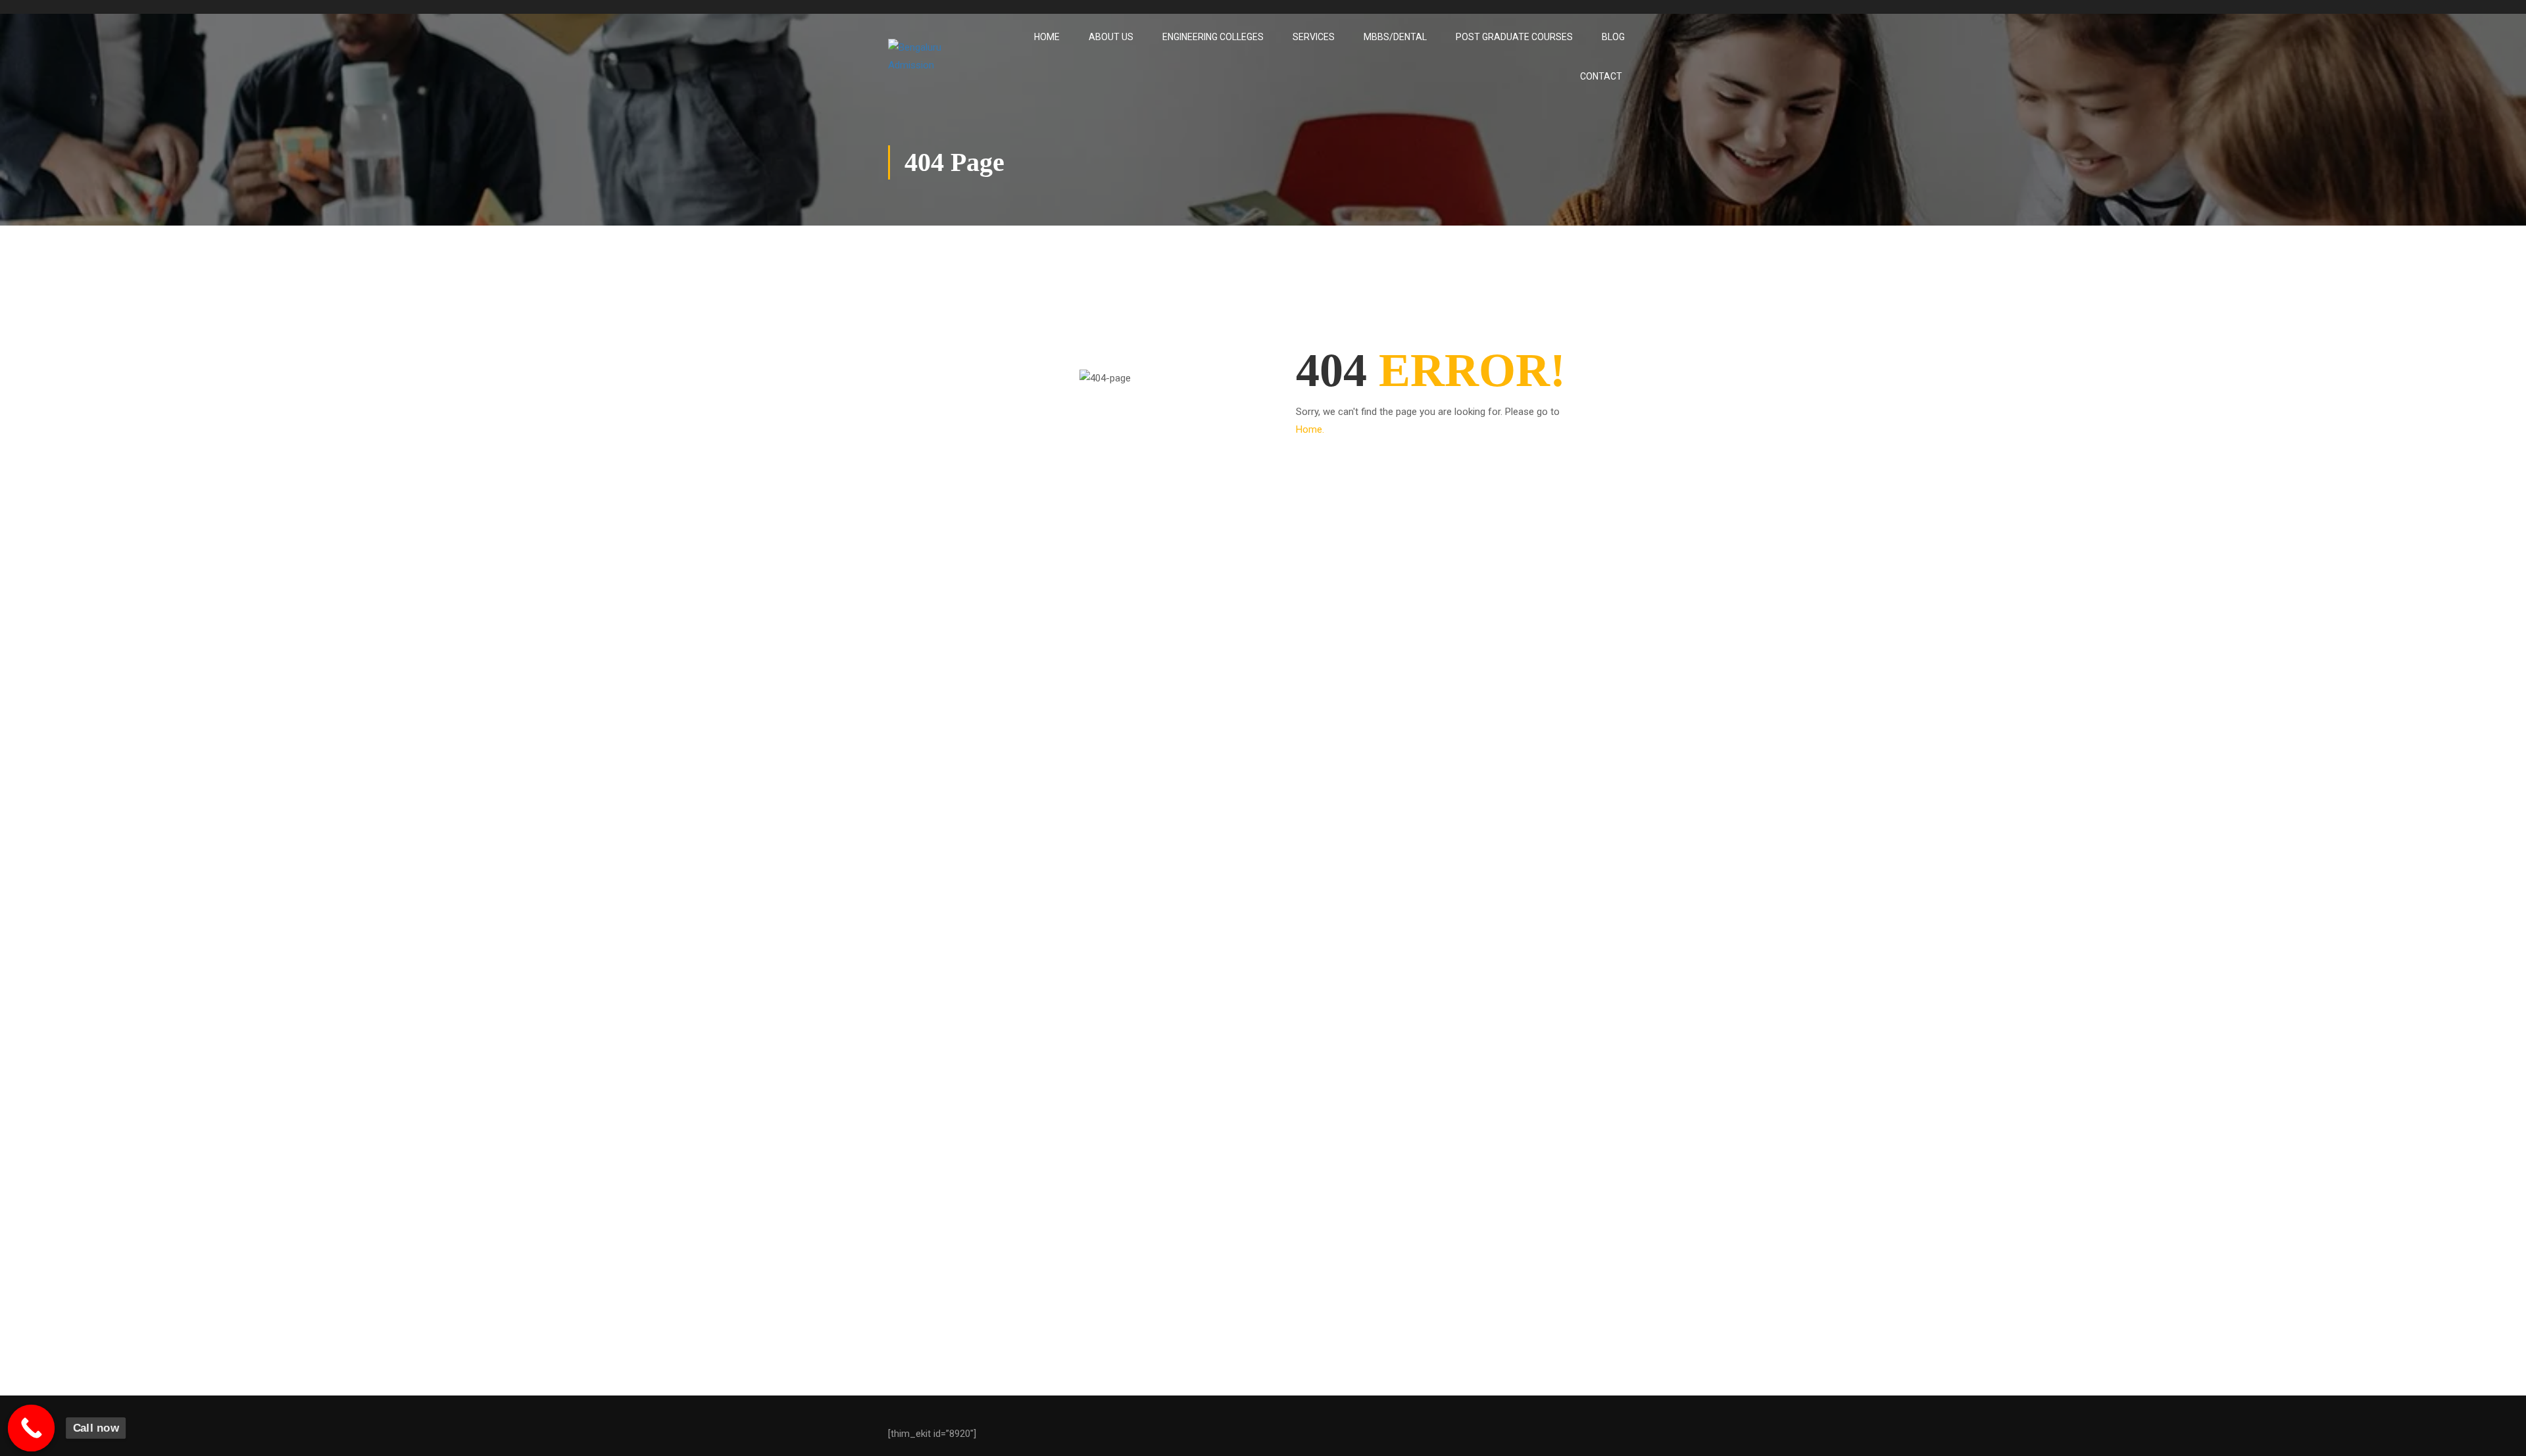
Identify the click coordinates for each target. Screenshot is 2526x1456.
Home (1047, 37)
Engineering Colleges (1213, 37)
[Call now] (32, 1428)
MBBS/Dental (1395, 37)
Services (1314, 37)
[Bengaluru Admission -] (938, 57)
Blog (1613, 37)
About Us (1111, 37)
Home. (1310, 429)
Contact (1601, 76)
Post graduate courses (1514, 37)
